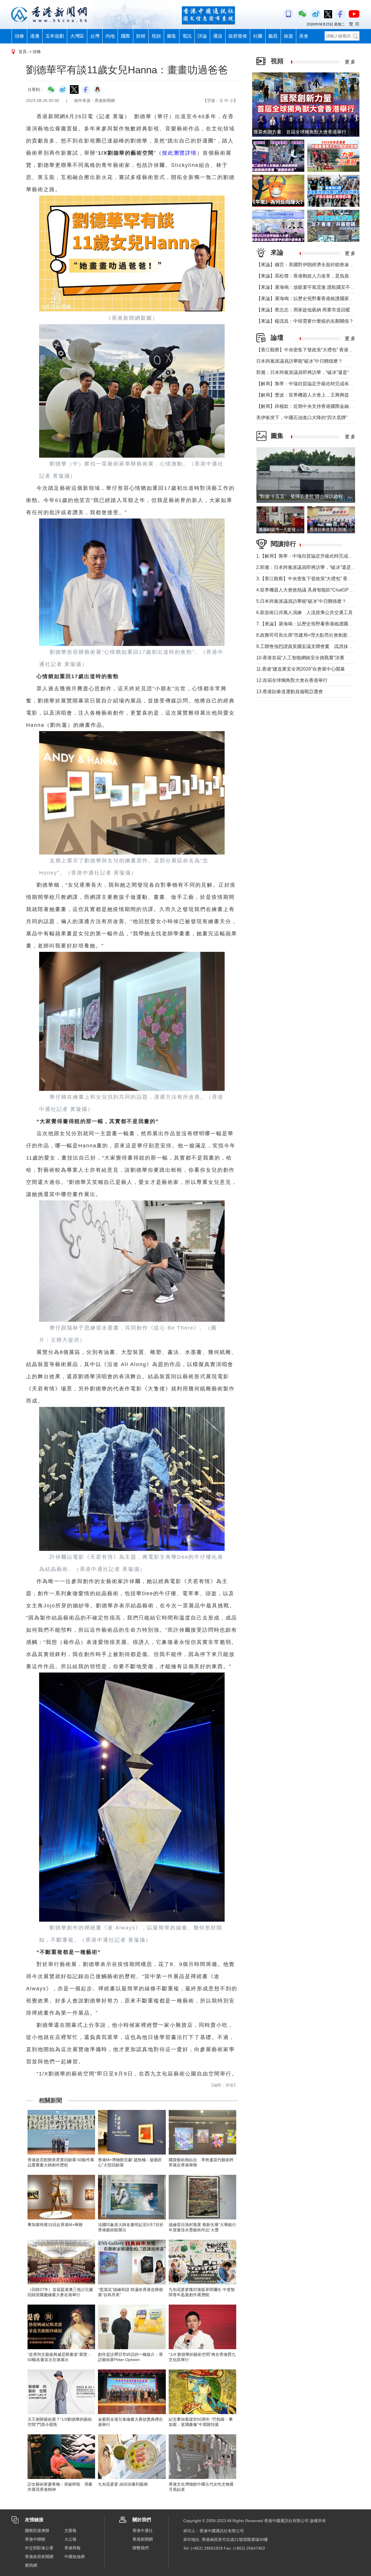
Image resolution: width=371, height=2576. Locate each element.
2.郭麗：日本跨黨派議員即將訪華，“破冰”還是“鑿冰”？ (312, 567)
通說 (218, 36)
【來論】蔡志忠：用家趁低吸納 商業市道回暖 (303, 310)
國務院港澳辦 (37, 2531)
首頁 (23, 52)
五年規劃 (55, 36)
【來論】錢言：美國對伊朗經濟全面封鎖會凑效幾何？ (312, 265)
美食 (304, 36)
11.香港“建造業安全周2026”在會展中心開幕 (301, 669)
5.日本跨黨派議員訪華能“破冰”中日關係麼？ (301, 601)
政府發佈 (238, 36)
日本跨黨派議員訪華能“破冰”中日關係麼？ (299, 361)
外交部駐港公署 (39, 2548)
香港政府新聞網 (39, 2557)
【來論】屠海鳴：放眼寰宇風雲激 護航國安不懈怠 (308, 287)
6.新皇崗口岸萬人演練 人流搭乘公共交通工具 (304, 612)
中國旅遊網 (74, 2557)
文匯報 (70, 2531)
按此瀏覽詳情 (179, 153)
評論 (202, 36)
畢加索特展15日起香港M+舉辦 (55, 2225)
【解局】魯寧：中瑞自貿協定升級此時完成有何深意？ (312, 384)
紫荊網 (31, 2565)
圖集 (172, 36)
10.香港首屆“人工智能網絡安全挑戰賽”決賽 (300, 658)
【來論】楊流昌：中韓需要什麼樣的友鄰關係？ (305, 321)
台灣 (95, 36)
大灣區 (77, 36)
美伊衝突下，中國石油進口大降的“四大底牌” (302, 418)
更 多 (350, 62)
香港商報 (72, 2548)
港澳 (35, 36)
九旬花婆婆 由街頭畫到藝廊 (123, 2484)
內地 (110, 36)
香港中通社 (143, 2531)
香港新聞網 (143, 2539)
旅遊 (288, 36)
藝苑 (273, 36)
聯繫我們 (141, 2548)
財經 (141, 36)
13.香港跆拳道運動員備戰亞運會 (290, 692)
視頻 (156, 36)
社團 (258, 36)
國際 (126, 36)
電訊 (187, 36)
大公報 (70, 2539)
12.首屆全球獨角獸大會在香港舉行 (292, 680)
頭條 (19, 36)
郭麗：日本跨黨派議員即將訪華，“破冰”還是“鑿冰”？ (310, 372)
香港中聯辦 (35, 2539)
